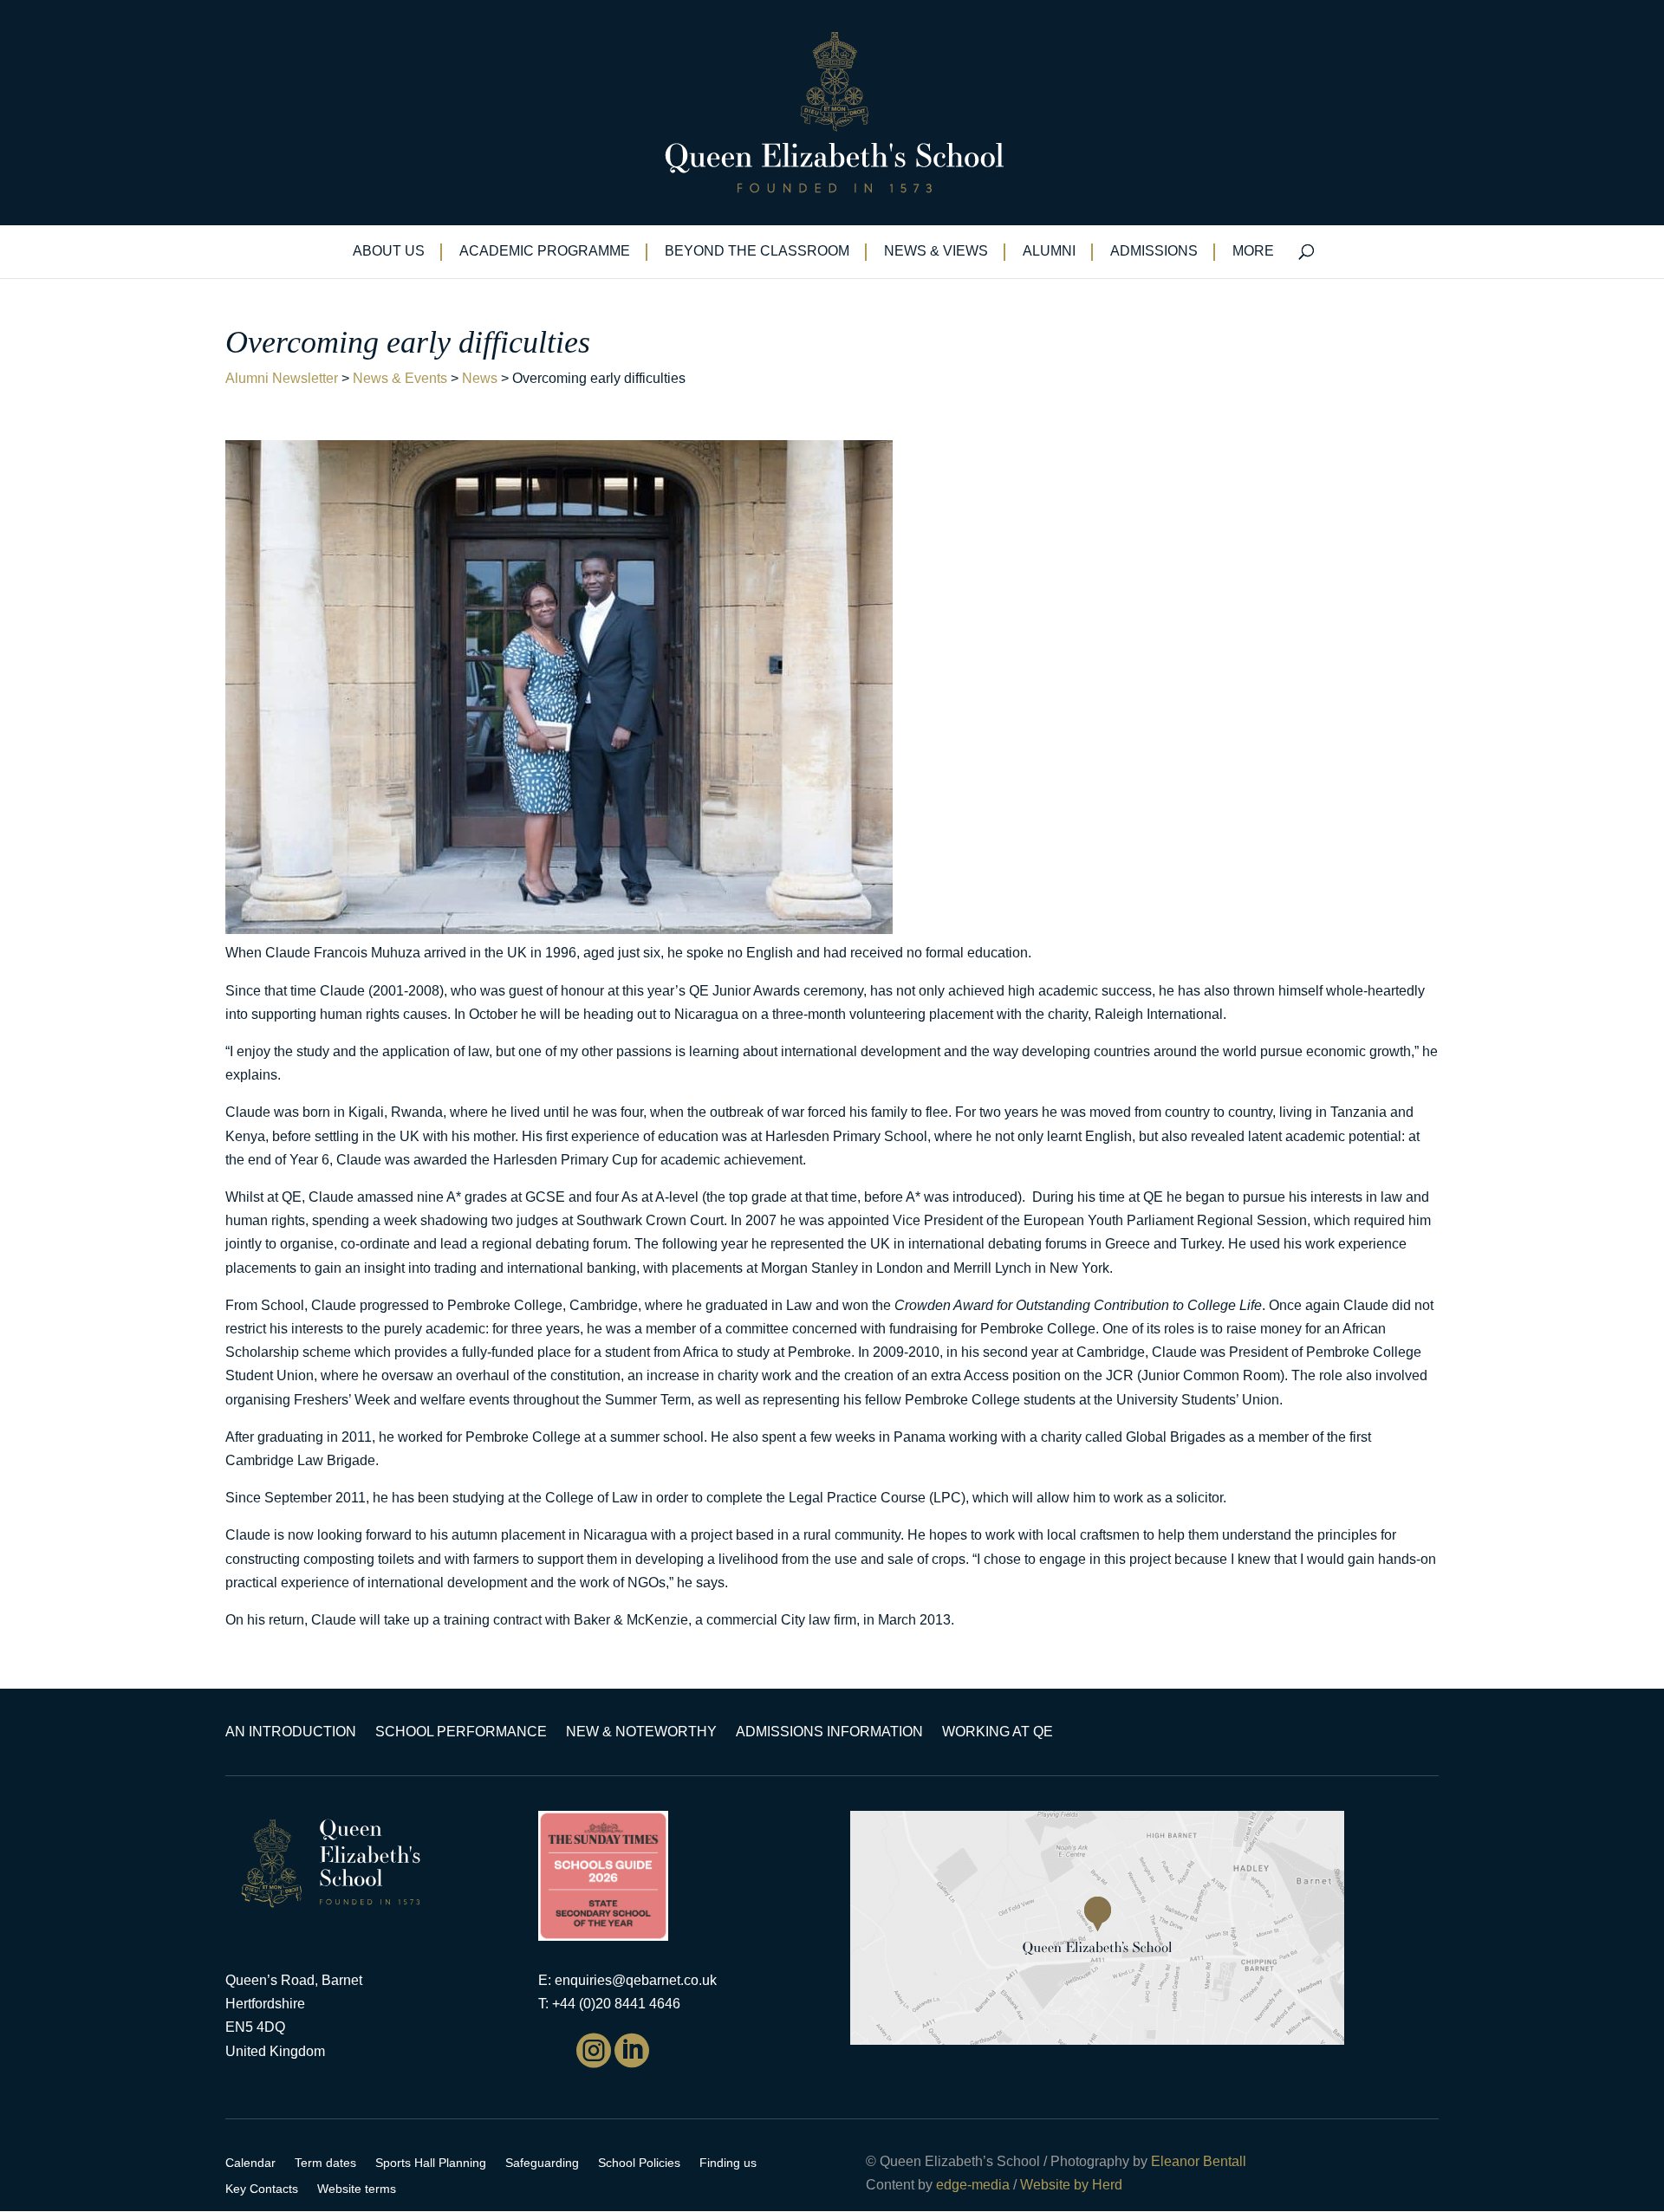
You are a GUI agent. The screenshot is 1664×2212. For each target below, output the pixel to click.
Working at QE (998, 1732)
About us (389, 252)
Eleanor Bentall (1199, 2161)
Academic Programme (545, 252)
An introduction (291, 1732)
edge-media (973, 2185)
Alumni (1049, 252)
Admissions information (829, 1732)
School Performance (461, 1732)
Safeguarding (542, 2163)
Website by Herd (1071, 2185)
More (1253, 252)
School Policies (639, 2163)
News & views (936, 252)
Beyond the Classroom (757, 252)
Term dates (325, 2163)
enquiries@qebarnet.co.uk (636, 1980)
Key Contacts (262, 2189)
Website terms (357, 2189)
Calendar (250, 2163)
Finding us (728, 2163)
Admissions (1154, 252)
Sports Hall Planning (431, 2163)
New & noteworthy (641, 1732)
